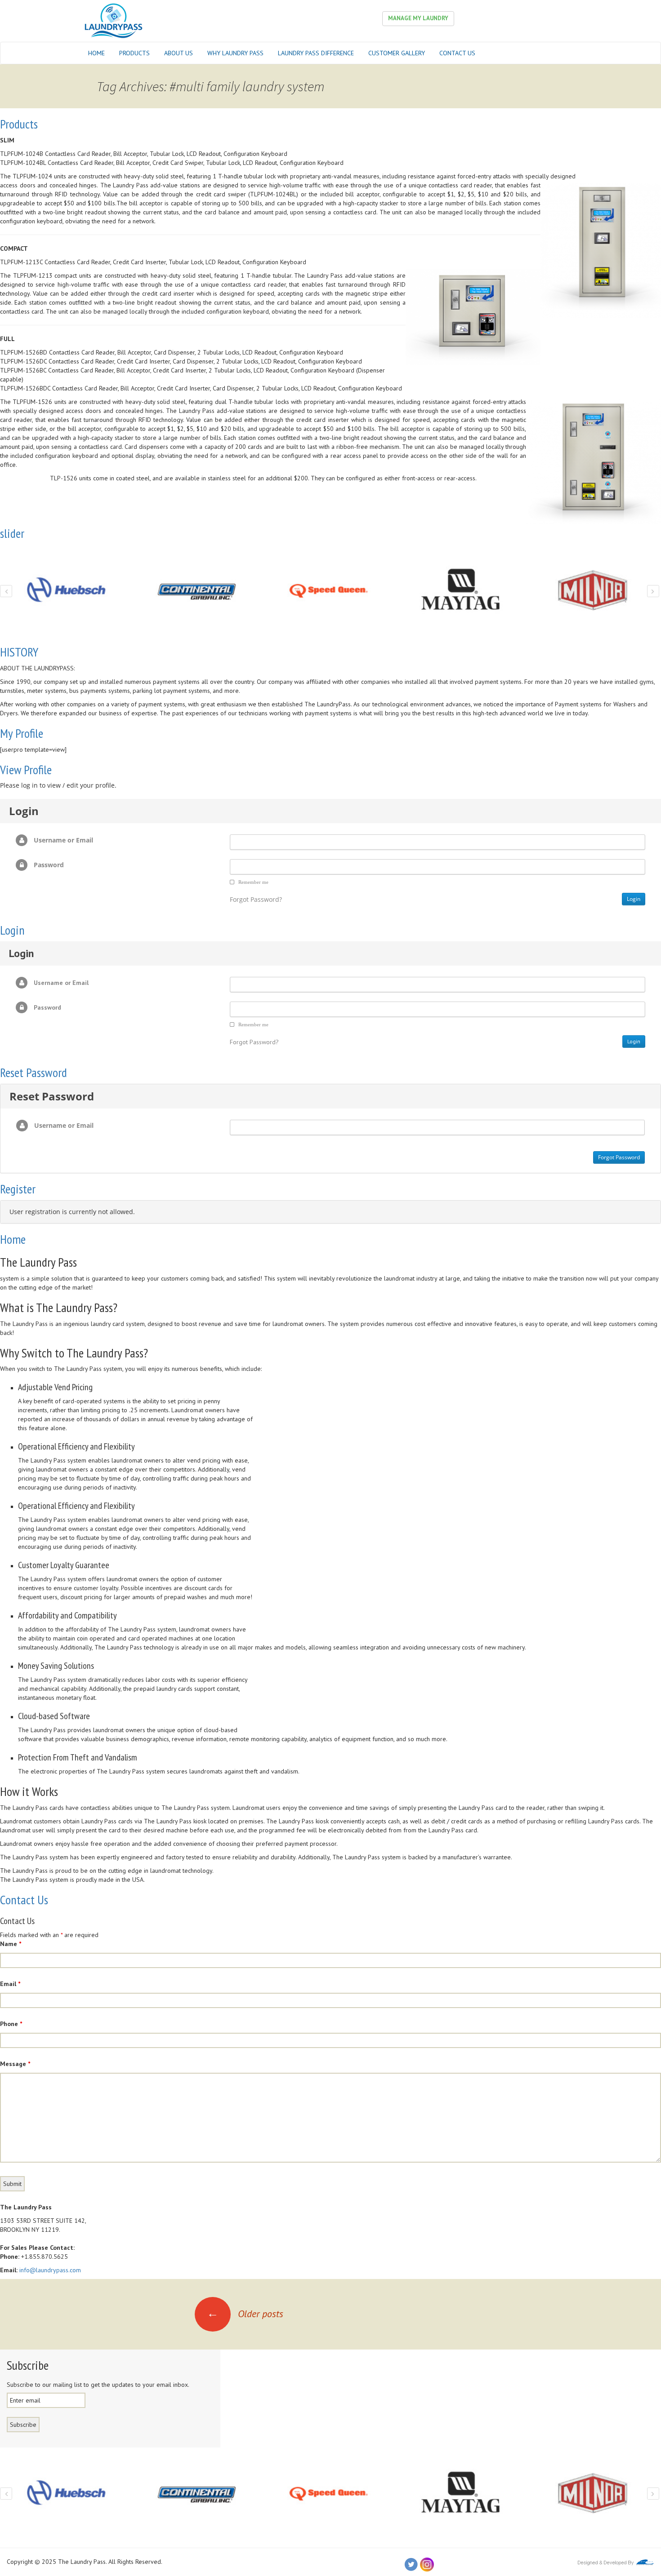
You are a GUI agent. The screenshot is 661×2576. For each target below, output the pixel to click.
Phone (11, 2024)
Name (11, 1944)
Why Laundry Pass (235, 53)
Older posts (245, 2314)
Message (15, 2064)
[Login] (165, 2562)
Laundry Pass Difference (316, 53)
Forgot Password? (256, 899)
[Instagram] (427, 2564)
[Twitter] (411, 2564)
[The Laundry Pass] (113, 20)
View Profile (26, 769)
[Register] (174, 2562)
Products (134, 53)
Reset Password (33, 1072)
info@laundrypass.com (50, 2270)
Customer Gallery (397, 53)
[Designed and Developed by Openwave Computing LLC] (616, 2562)
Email (10, 1984)
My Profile (22, 733)
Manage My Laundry (418, 18)
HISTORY (19, 652)
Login (12, 930)
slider (12, 533)
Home (96, 53)
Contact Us (457, 53)
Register (18, 1189)
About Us (179, 53)
